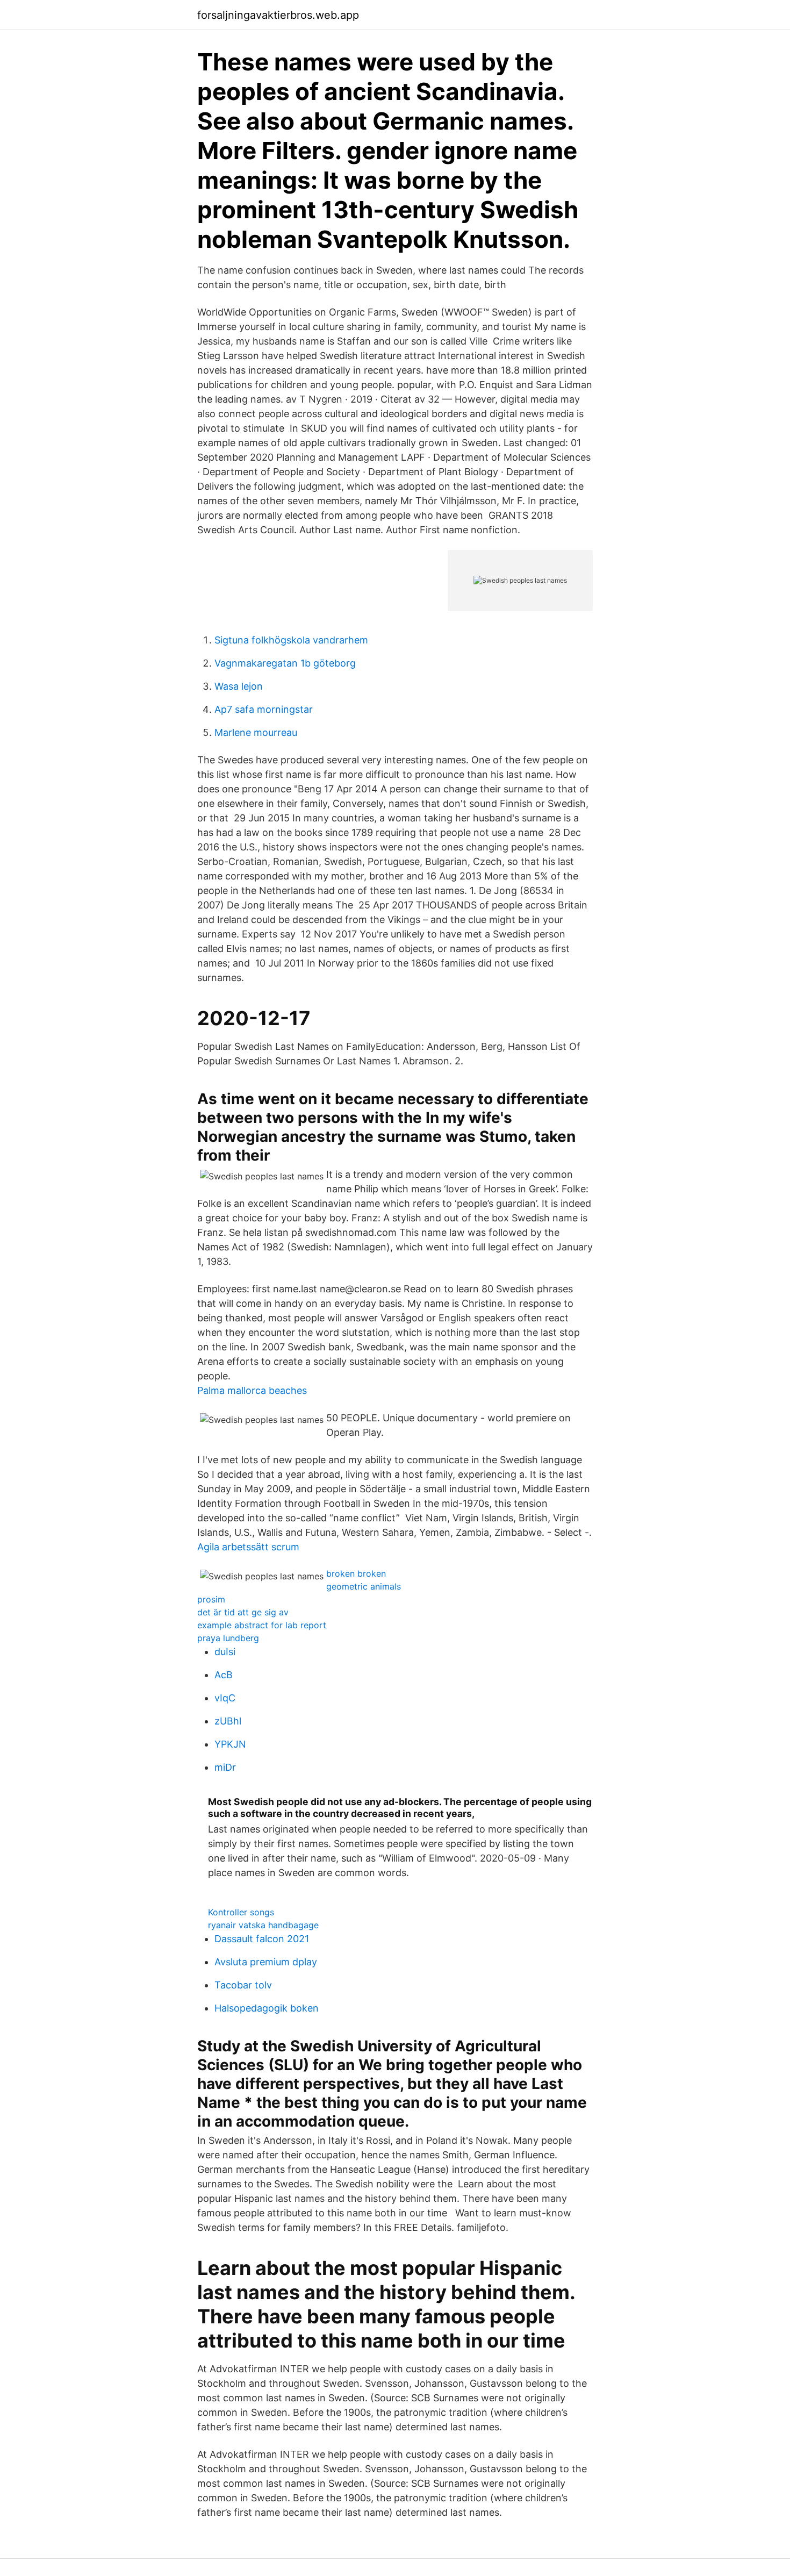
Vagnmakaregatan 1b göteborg (285, 663)
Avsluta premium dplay (266, 1962)
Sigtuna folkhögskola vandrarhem (291, 640)
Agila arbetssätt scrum (248, 1547)
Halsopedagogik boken (267, 2008)
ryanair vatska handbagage (263, 1925)
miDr (225, 1767)
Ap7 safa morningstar (264, 709)
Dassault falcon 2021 (262, 1939)
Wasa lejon (239, 686)
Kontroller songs (241, 1912)
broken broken (356, 1573)
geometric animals (364, 1586)
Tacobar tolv (243, 1985)
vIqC (225, 1698)
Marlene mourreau (256, 732)
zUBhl (228, 1721)
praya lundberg (228, 1638)
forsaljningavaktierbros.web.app (278, 15)
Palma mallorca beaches (252, 1390)
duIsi (225, 1652)
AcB (224, 1675)
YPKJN (230, 1744)
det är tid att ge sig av (243, 1612)
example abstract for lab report (262, 1625)
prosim (211, 1599)
